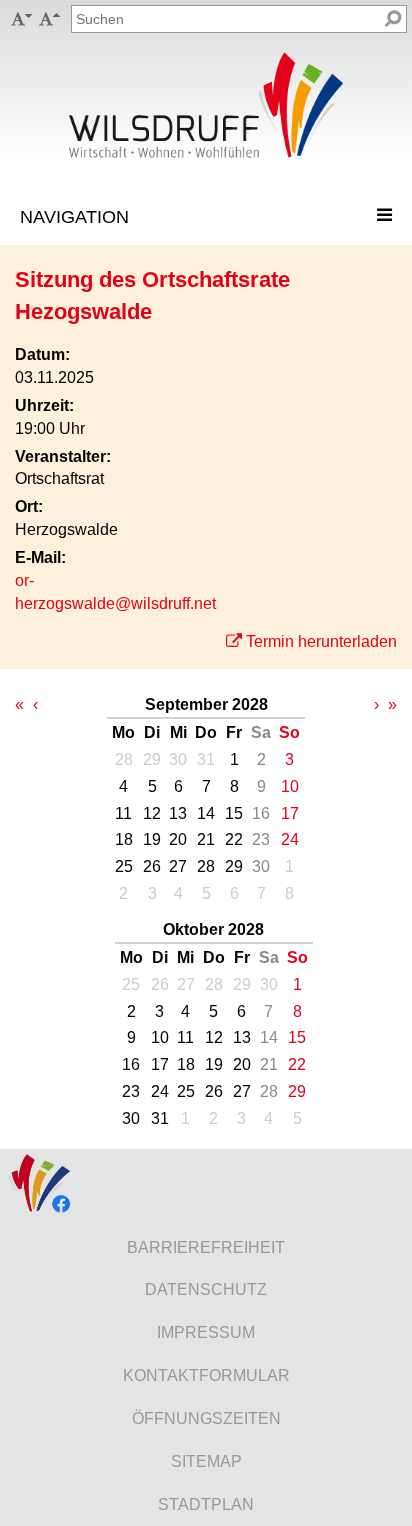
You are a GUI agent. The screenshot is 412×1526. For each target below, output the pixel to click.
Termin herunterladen (321, 641)
